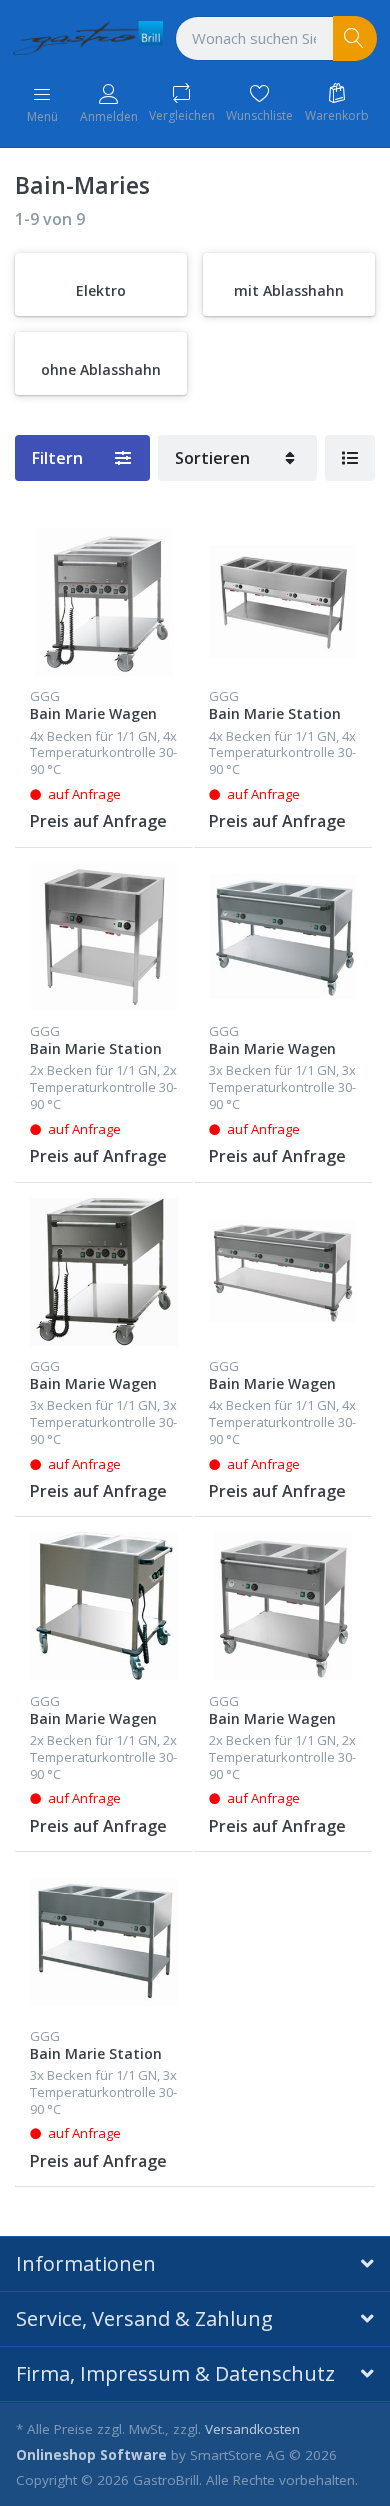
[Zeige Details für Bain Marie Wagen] (104, 602)
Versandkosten (252, 2429)
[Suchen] (355, 38)
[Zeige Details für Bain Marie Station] (283, 602)
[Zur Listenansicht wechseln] (350, 458)
